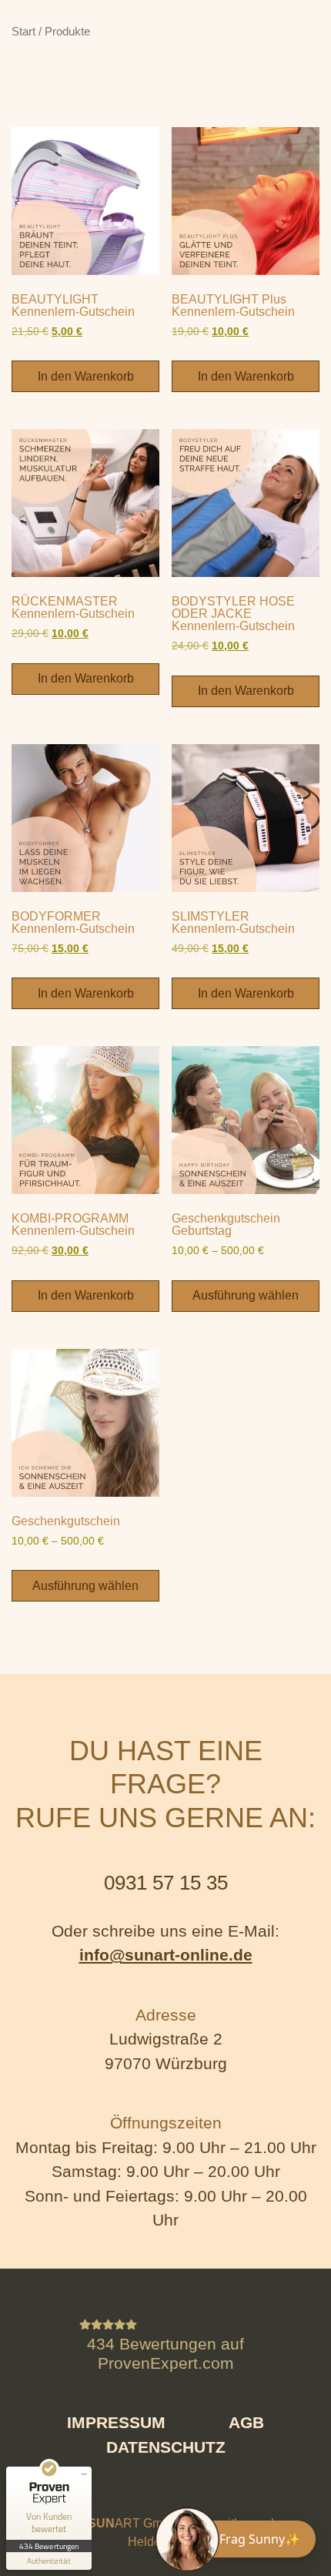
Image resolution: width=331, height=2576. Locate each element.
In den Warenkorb (86, 376)
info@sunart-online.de (166, 1955)
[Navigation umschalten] (46, 34)
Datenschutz (166, 2447)
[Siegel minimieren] (84, 2474)
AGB (246, 2422)
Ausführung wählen (246, 1295)
